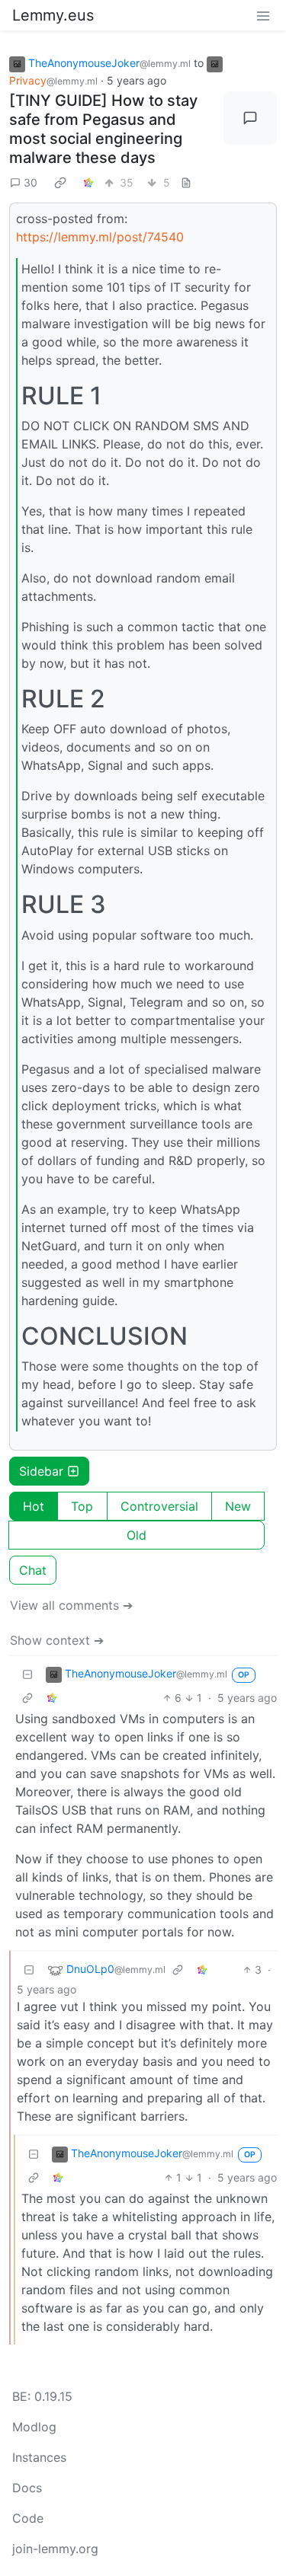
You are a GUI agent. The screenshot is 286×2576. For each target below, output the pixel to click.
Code (28, 2518)
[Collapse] (27, 1674)
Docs (27, 2488)
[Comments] (250, 118)
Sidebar (41, 1471)
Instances (39, 2457)
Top (82, 1506)
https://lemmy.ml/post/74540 (100, 237)
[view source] (186, 182)
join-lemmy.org (55, 2549)
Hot (34, 1506)
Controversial (159, 1506)
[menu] (263, 15)
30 (31, 182)
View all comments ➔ (71, 1605)
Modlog (34, 2427)
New (238, 1506)
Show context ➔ (57, 1640)
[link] (60, 182)
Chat (33, 1570)
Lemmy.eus (53, 15)
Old (137, 1535)
